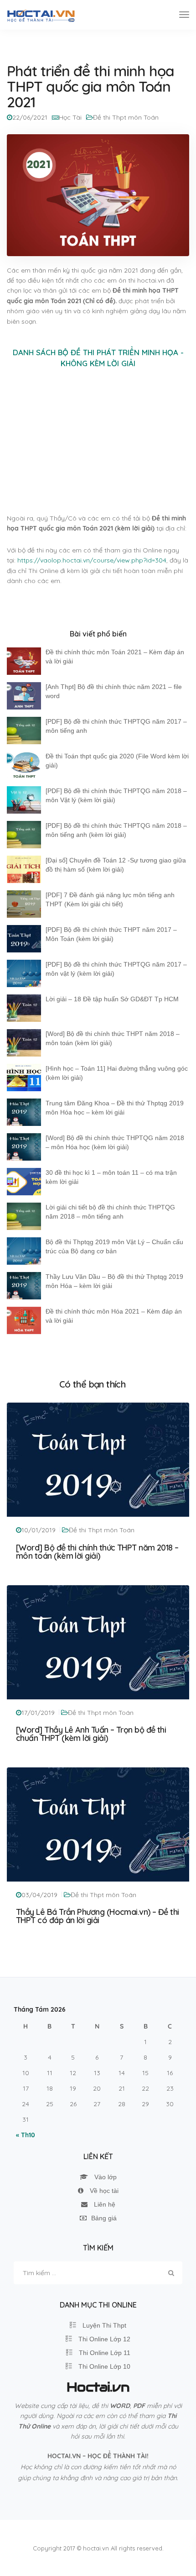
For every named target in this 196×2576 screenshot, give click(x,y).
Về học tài (103, 2191)
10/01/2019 (39, 1530)
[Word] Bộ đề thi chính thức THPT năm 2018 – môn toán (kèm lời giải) (97, 1552)
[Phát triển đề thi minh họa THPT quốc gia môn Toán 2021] (98, 195)
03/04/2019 (39, 1895)
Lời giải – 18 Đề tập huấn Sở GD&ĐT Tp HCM (112, 999)
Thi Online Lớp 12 (103, 2339)
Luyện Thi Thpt (103, 2325)
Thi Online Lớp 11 (104, 2353)
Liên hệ (104, 2204)
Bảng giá (104, 2218)
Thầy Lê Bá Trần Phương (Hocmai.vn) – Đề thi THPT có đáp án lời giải (98, 1916)
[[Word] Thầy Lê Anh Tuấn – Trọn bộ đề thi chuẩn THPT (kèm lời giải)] (98, 1641)
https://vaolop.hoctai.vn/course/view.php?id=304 (92, 560)
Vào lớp (105, 2177)
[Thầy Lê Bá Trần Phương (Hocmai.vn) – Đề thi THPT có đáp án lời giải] (98, 1824)
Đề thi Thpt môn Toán (126, 117)
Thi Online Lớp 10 (103, 2366)
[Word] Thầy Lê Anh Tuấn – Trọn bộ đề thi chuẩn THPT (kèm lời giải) (91, 1734)
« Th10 (26, 2135)
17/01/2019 (38, 1713)
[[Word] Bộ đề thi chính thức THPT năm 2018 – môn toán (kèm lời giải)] (98, 1459)
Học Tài (70, 117)
